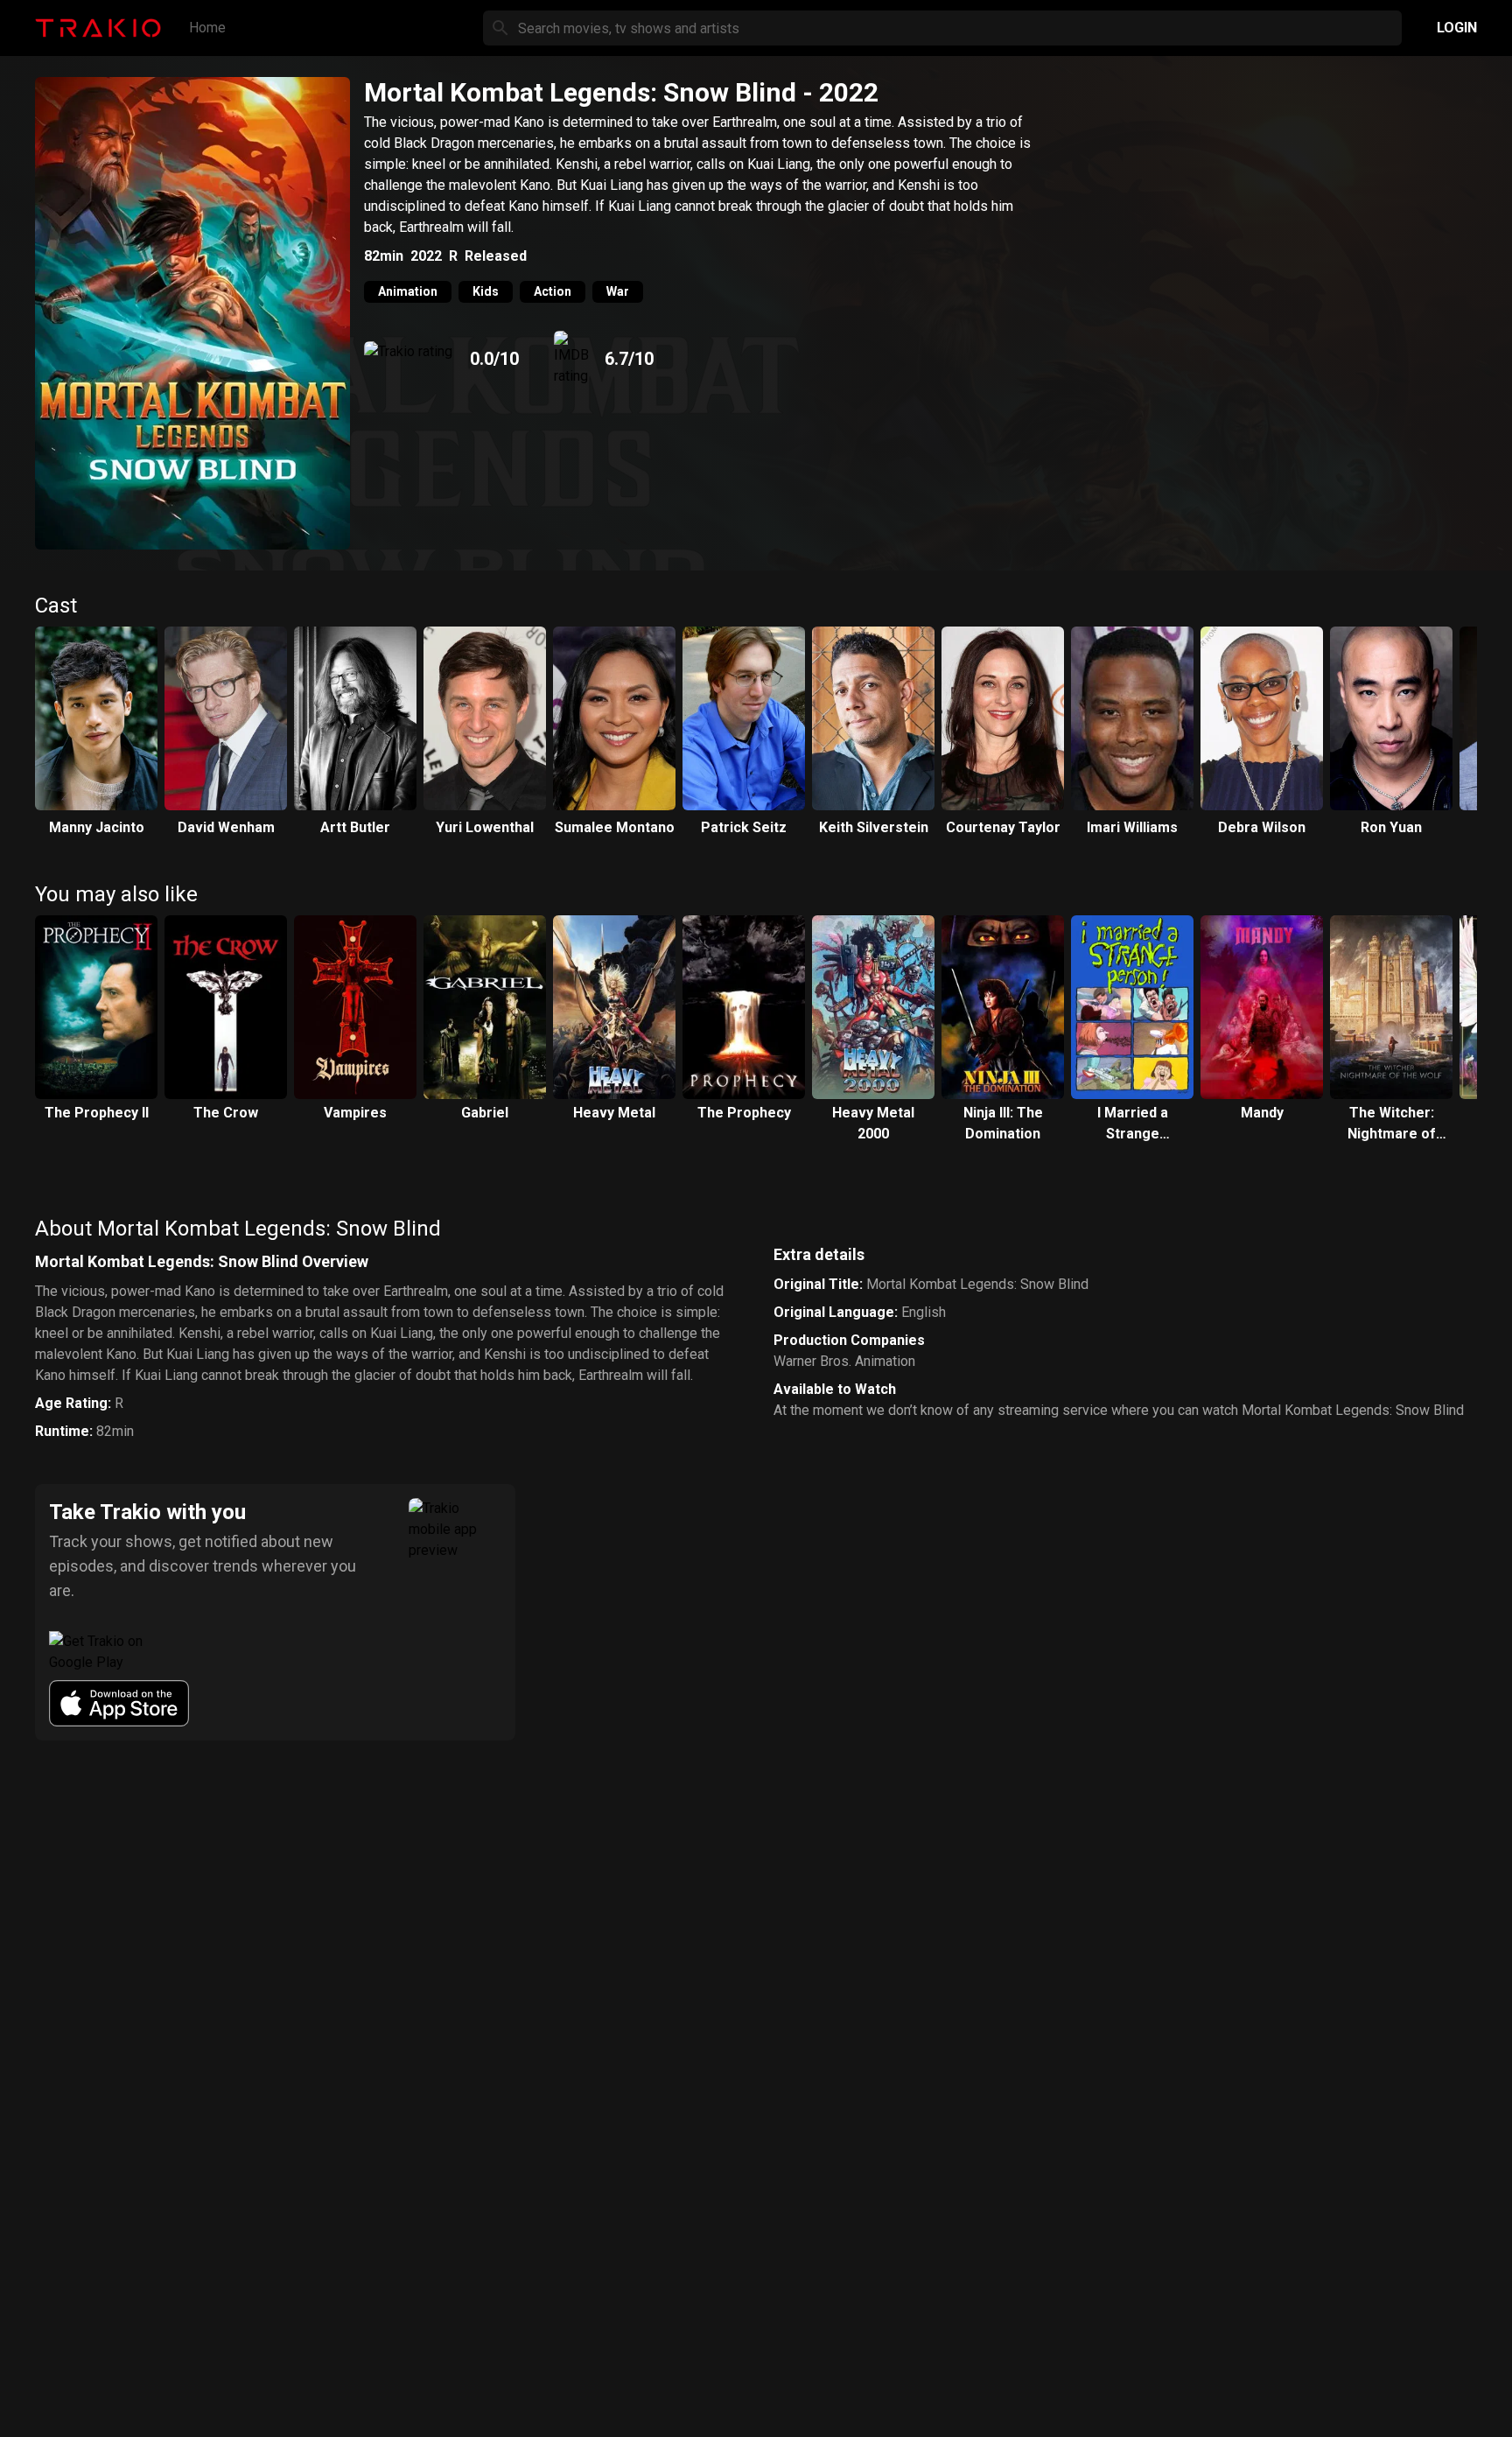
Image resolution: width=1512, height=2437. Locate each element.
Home (207, 28)
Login (1457, 28)
